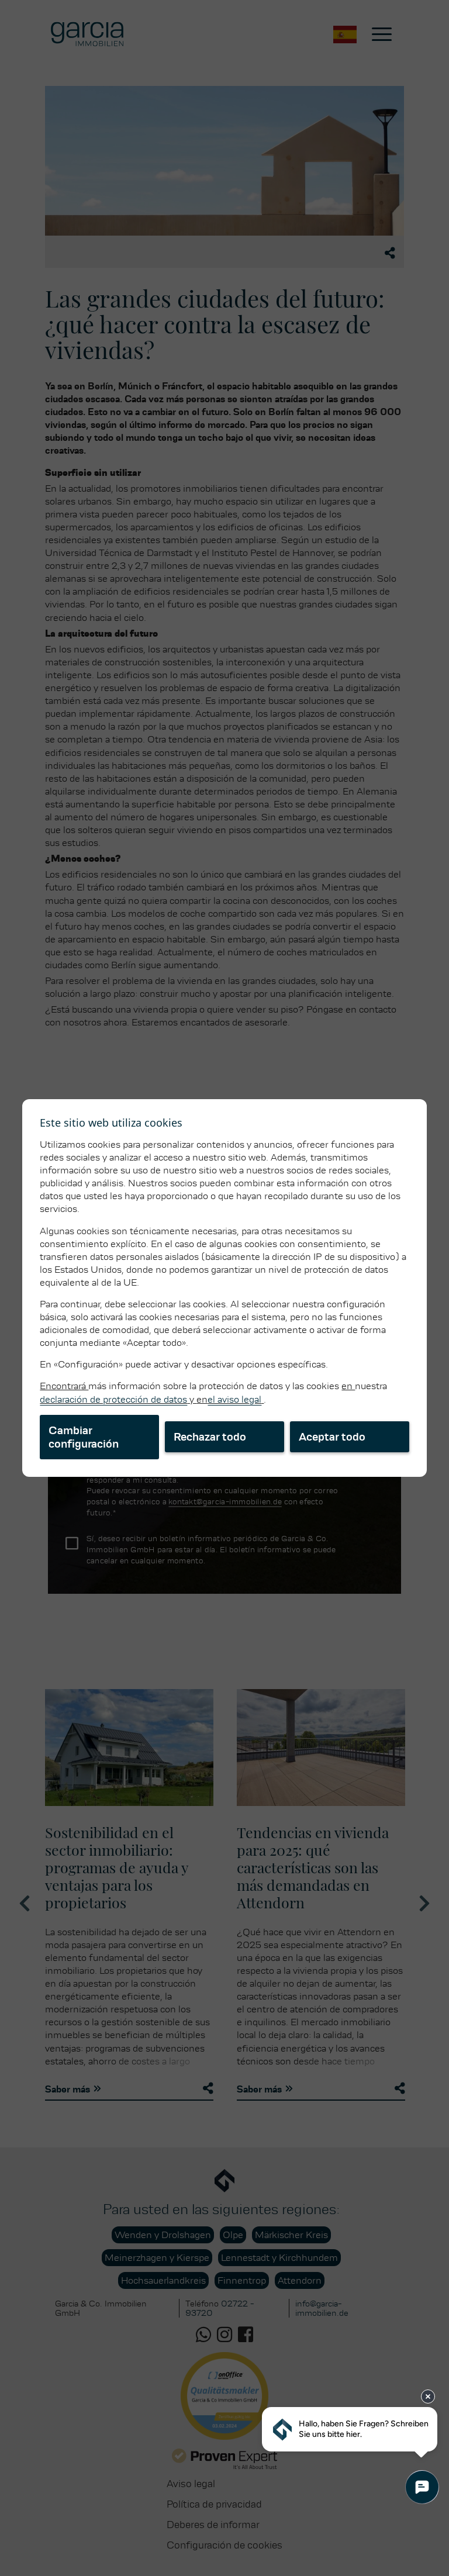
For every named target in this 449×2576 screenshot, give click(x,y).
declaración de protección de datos (113, 1399)
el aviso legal (234, 1399)
